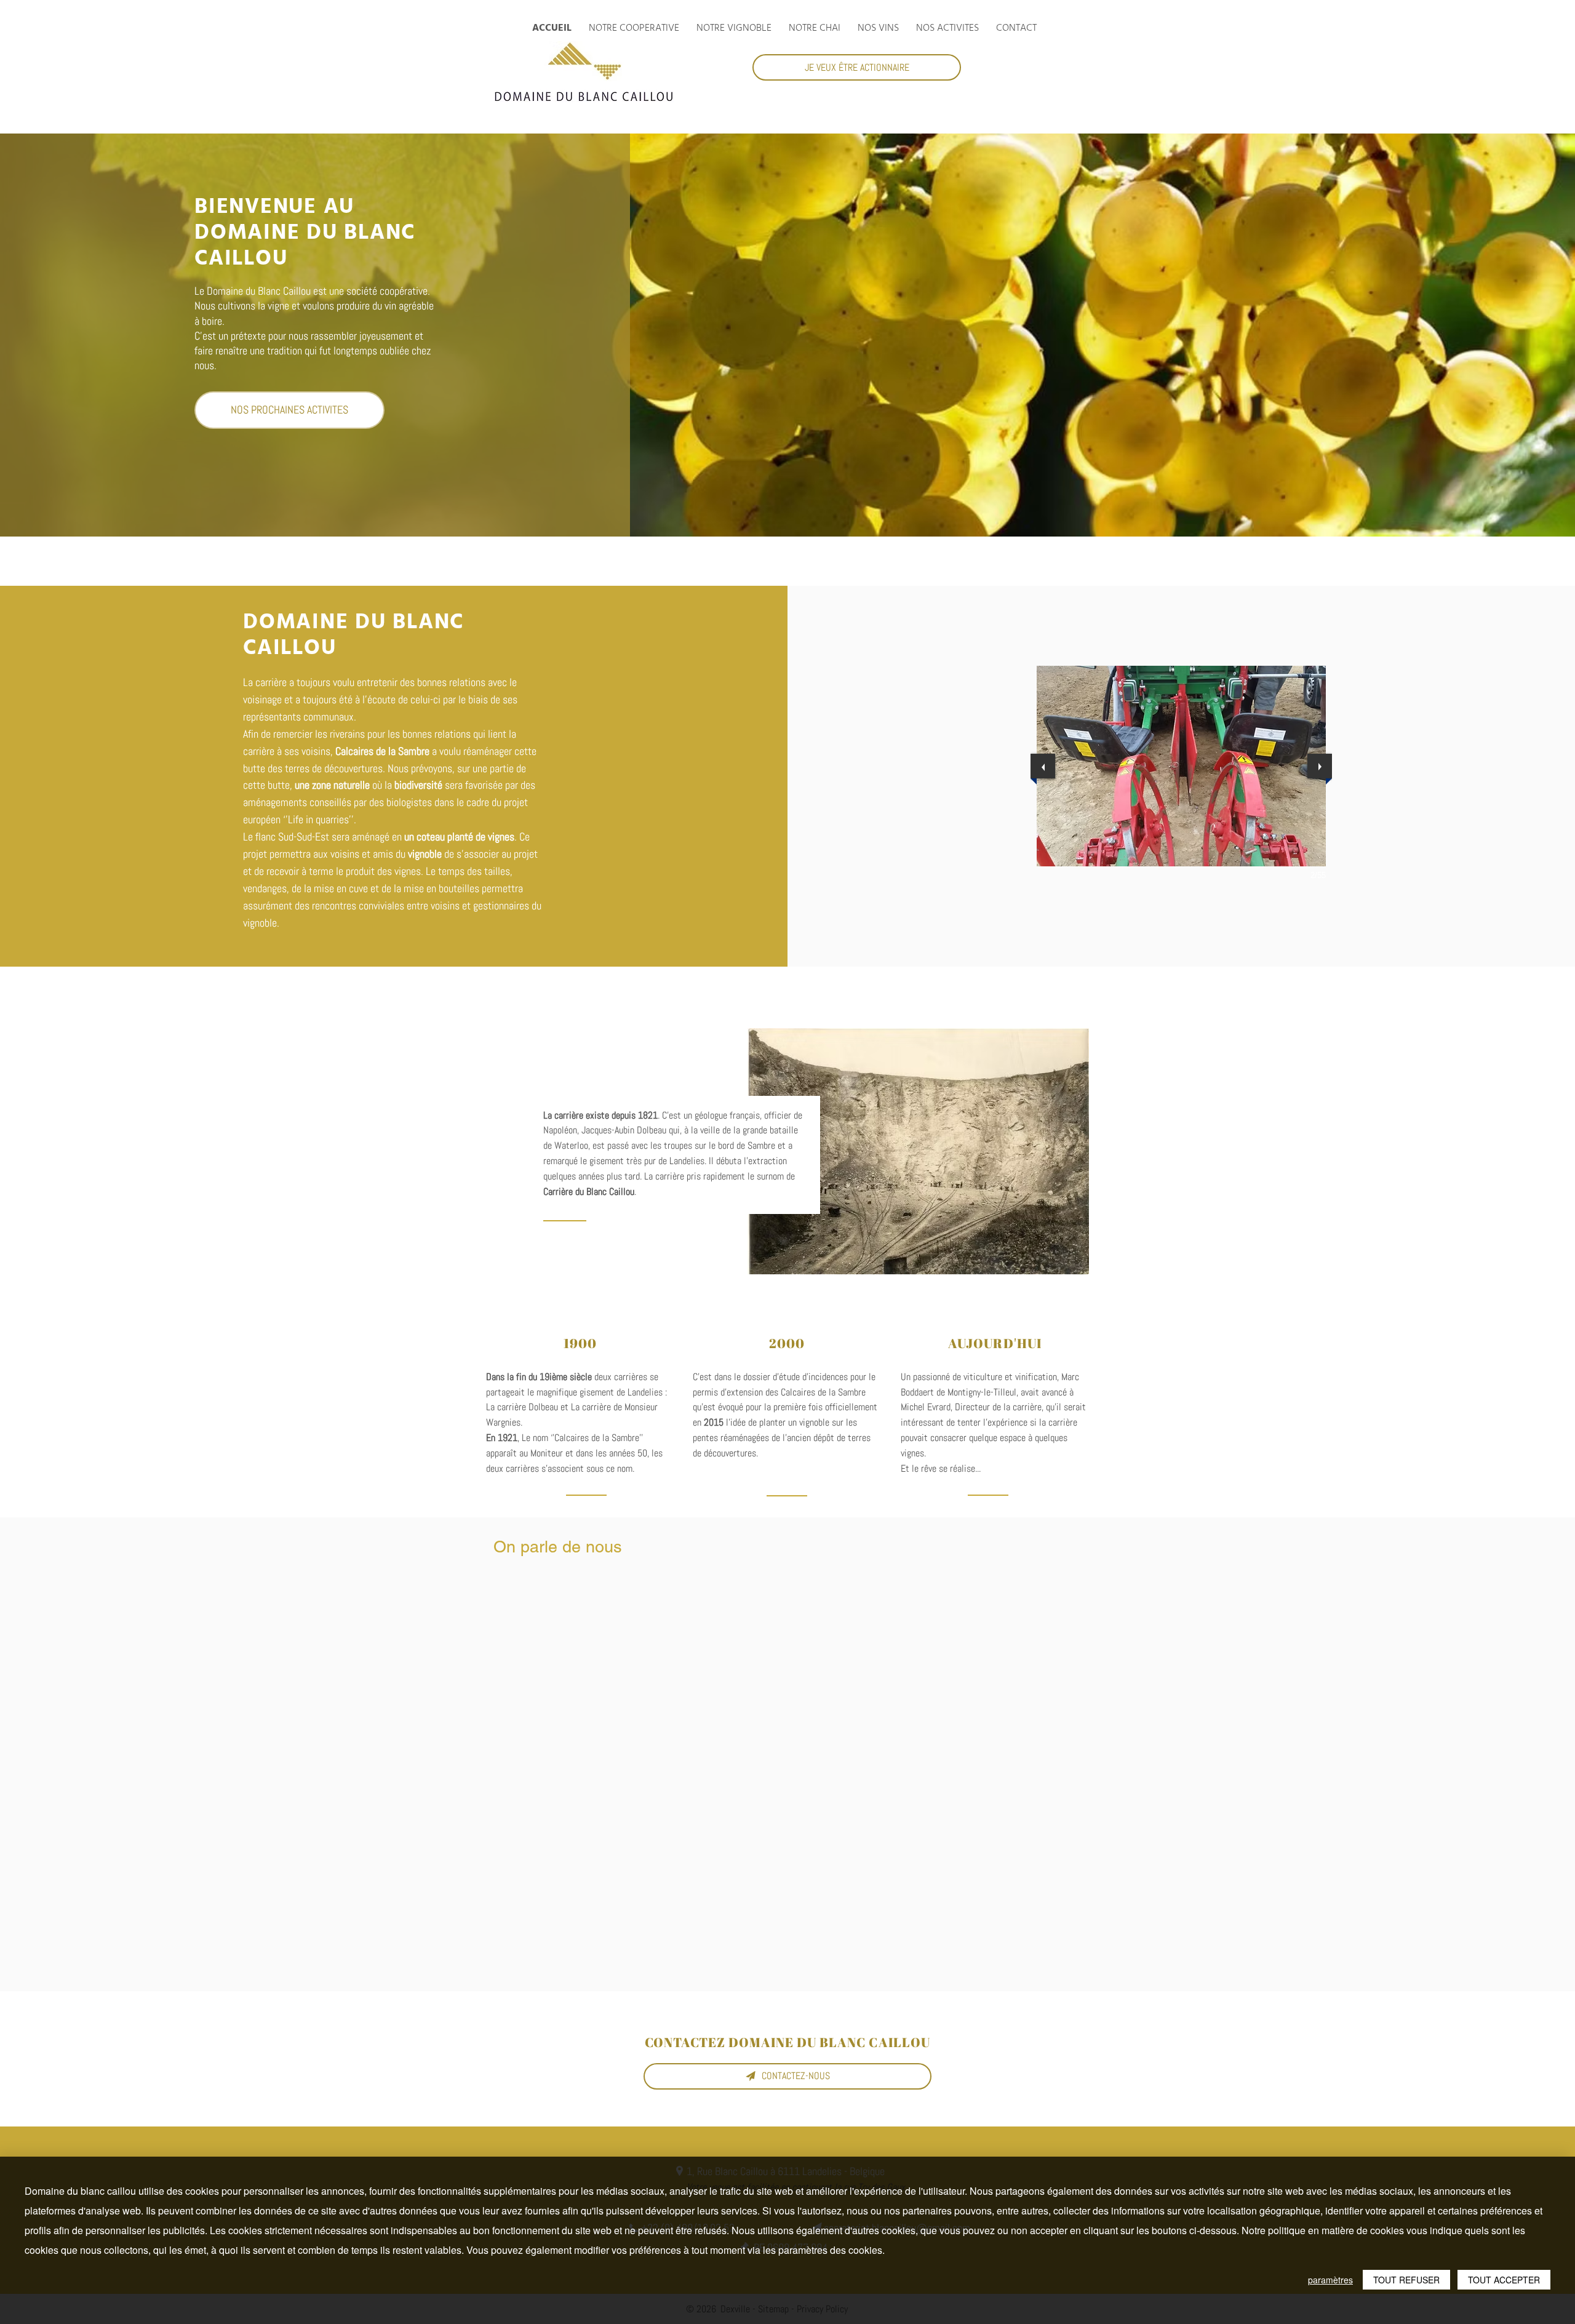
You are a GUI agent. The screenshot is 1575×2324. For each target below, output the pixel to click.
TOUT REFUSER (1406, 2280)
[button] (1181, 766)
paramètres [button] (1330, 2280)
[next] (1320, 766)
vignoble (425, 854)
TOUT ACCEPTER (1504, 2280)
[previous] (1043, 766)
